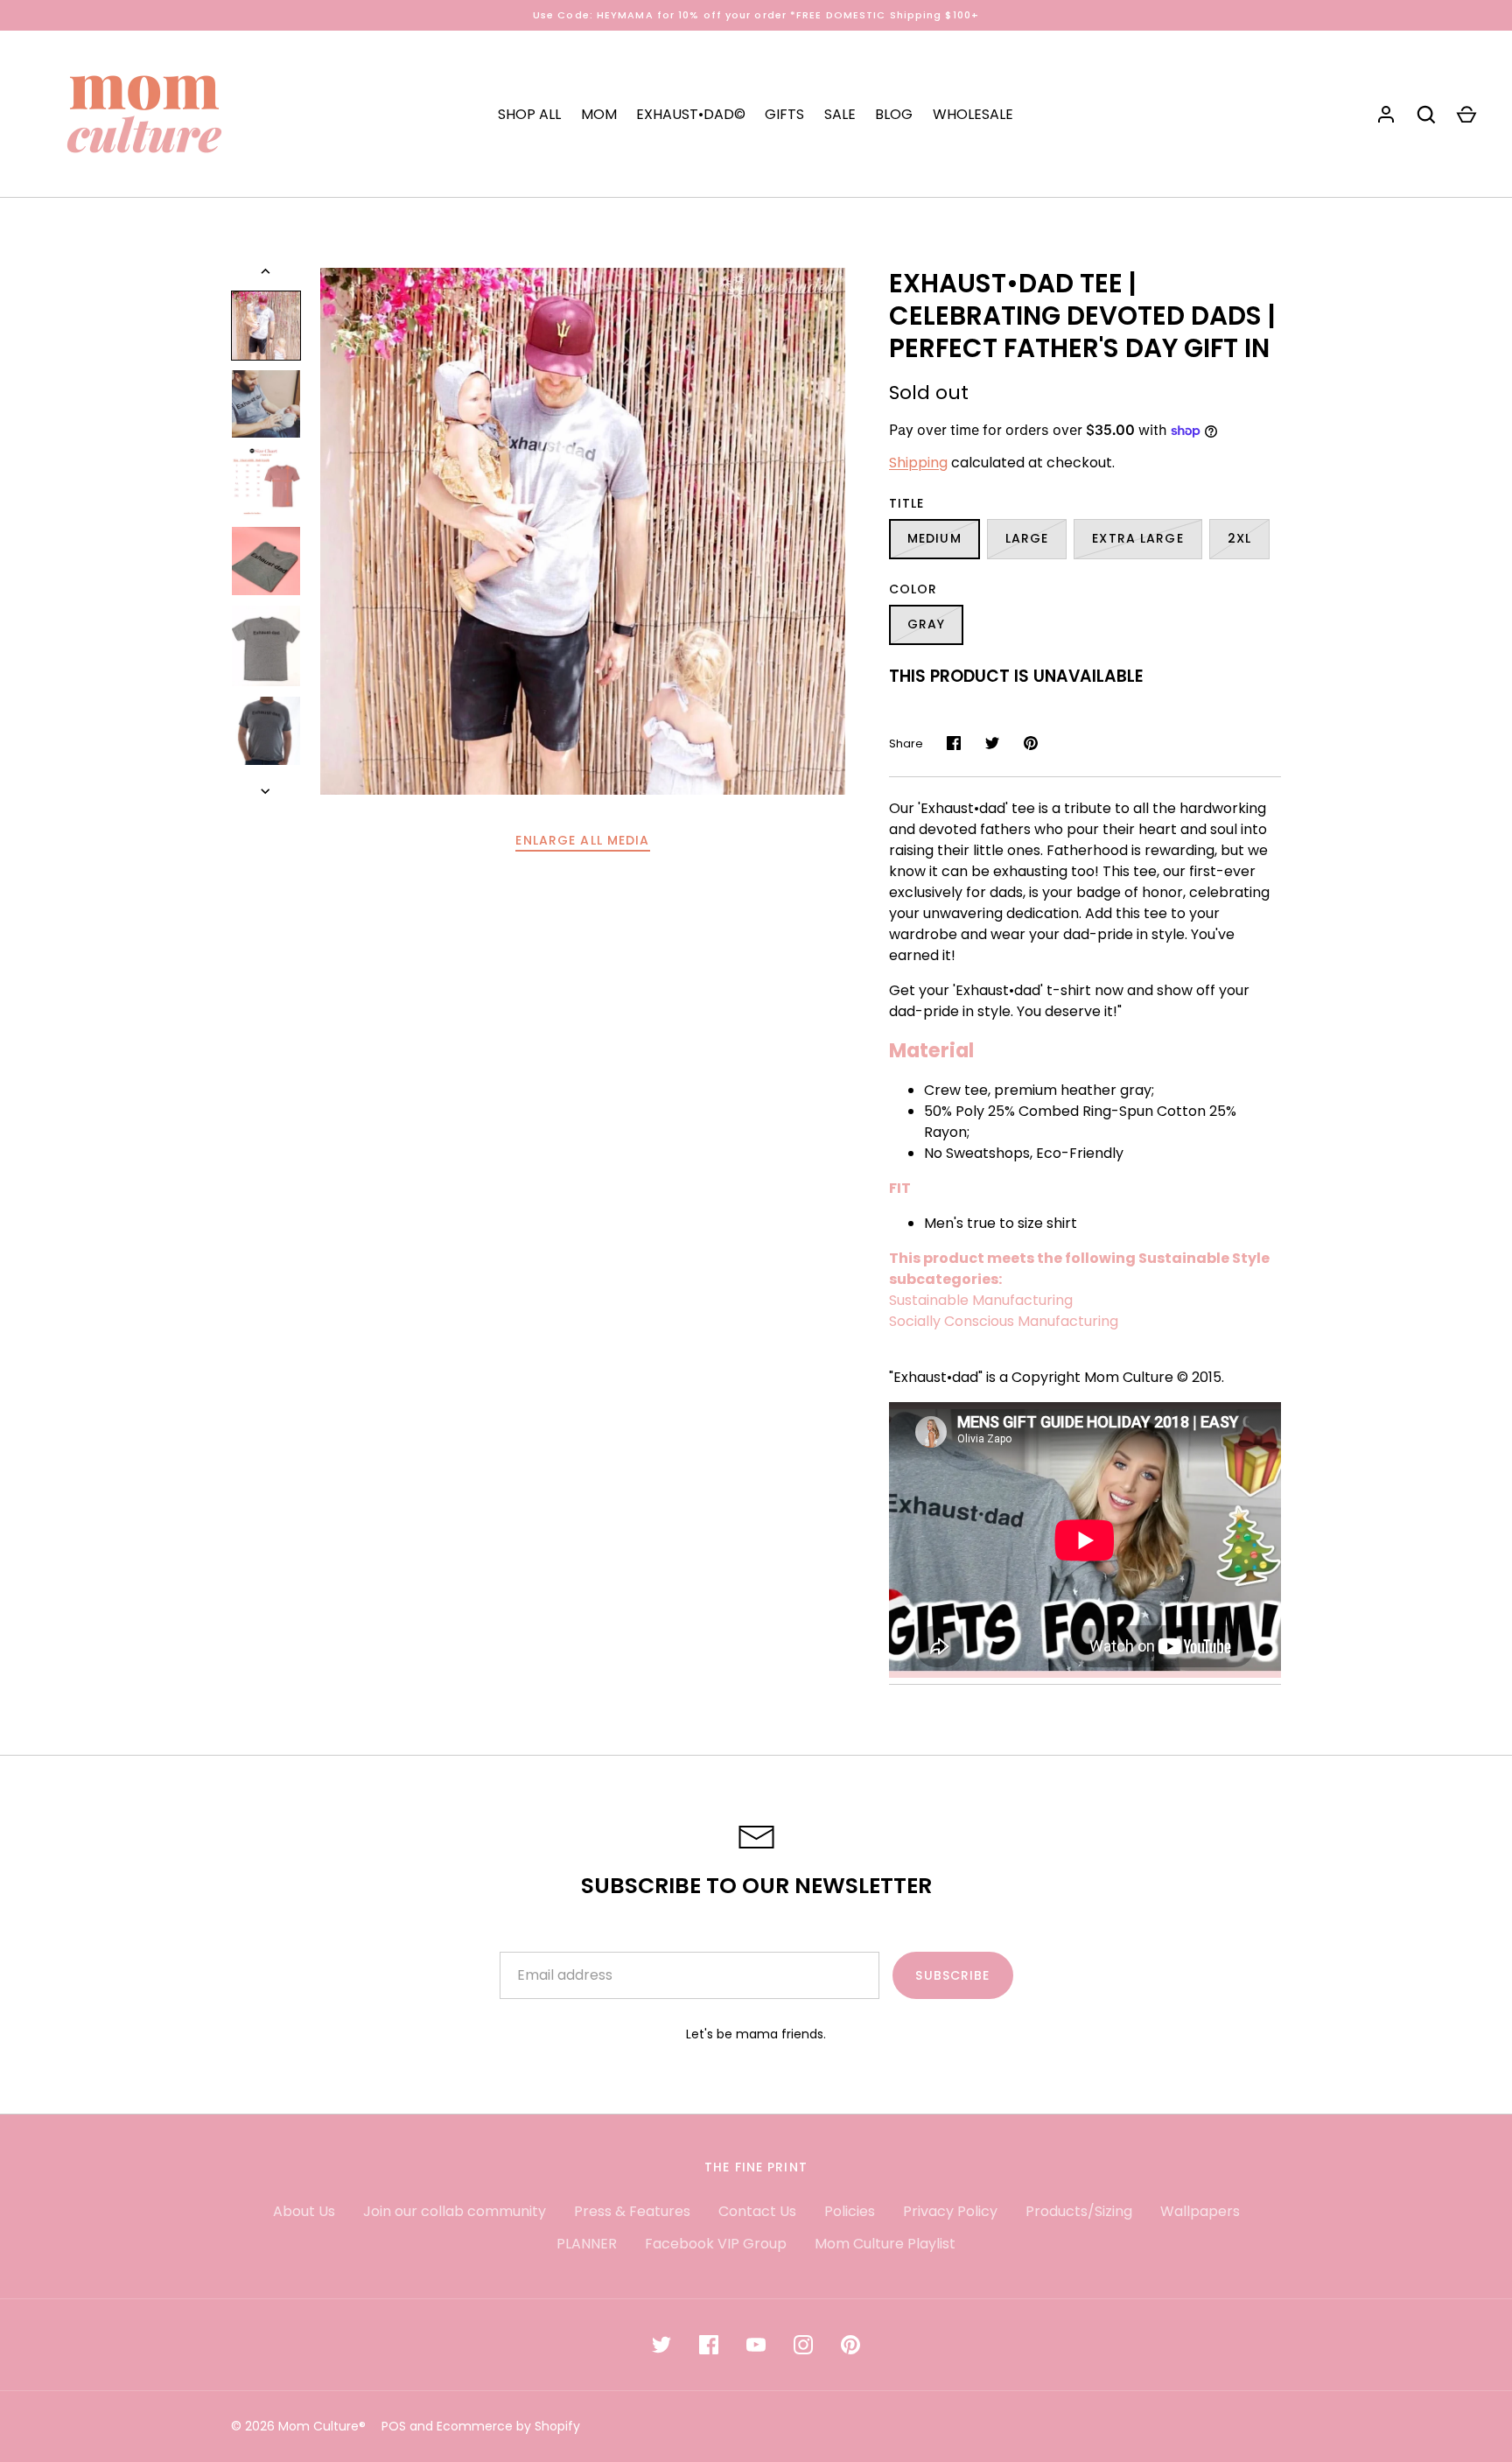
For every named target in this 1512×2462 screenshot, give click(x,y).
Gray (926, 624)
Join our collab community (455, 2211)
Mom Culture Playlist (885, 2244)
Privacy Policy (950, 2211)
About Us (304, 2211)
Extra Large (1137, 538)
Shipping (918, 463)
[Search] (1426, 115)
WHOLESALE (973, 114)
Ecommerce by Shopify (508, 2426)
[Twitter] (661, 2345)
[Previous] (267, 271)
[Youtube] (756, 2345)
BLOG (894, 114)
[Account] (1386, 115)
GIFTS (784, 114)
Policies (850, 2211)
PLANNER (587, 2244)
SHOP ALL (529, 114)
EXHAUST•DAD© (691, 114)
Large (1027, 538)
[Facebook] (709, 2345)
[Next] (267, 791)
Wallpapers (1200, 2211)
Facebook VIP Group (716, 2244)
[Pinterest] (850, 2345)
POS (394, 2426)
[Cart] (1466, 115)
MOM (599, 114)
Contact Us (757, 2211)
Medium (934, 538)
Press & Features (632, 2211)
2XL (1239, 538)
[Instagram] (803, 2345)
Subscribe (952, 1975)
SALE (840, 114)
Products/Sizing (1079, 2211)
